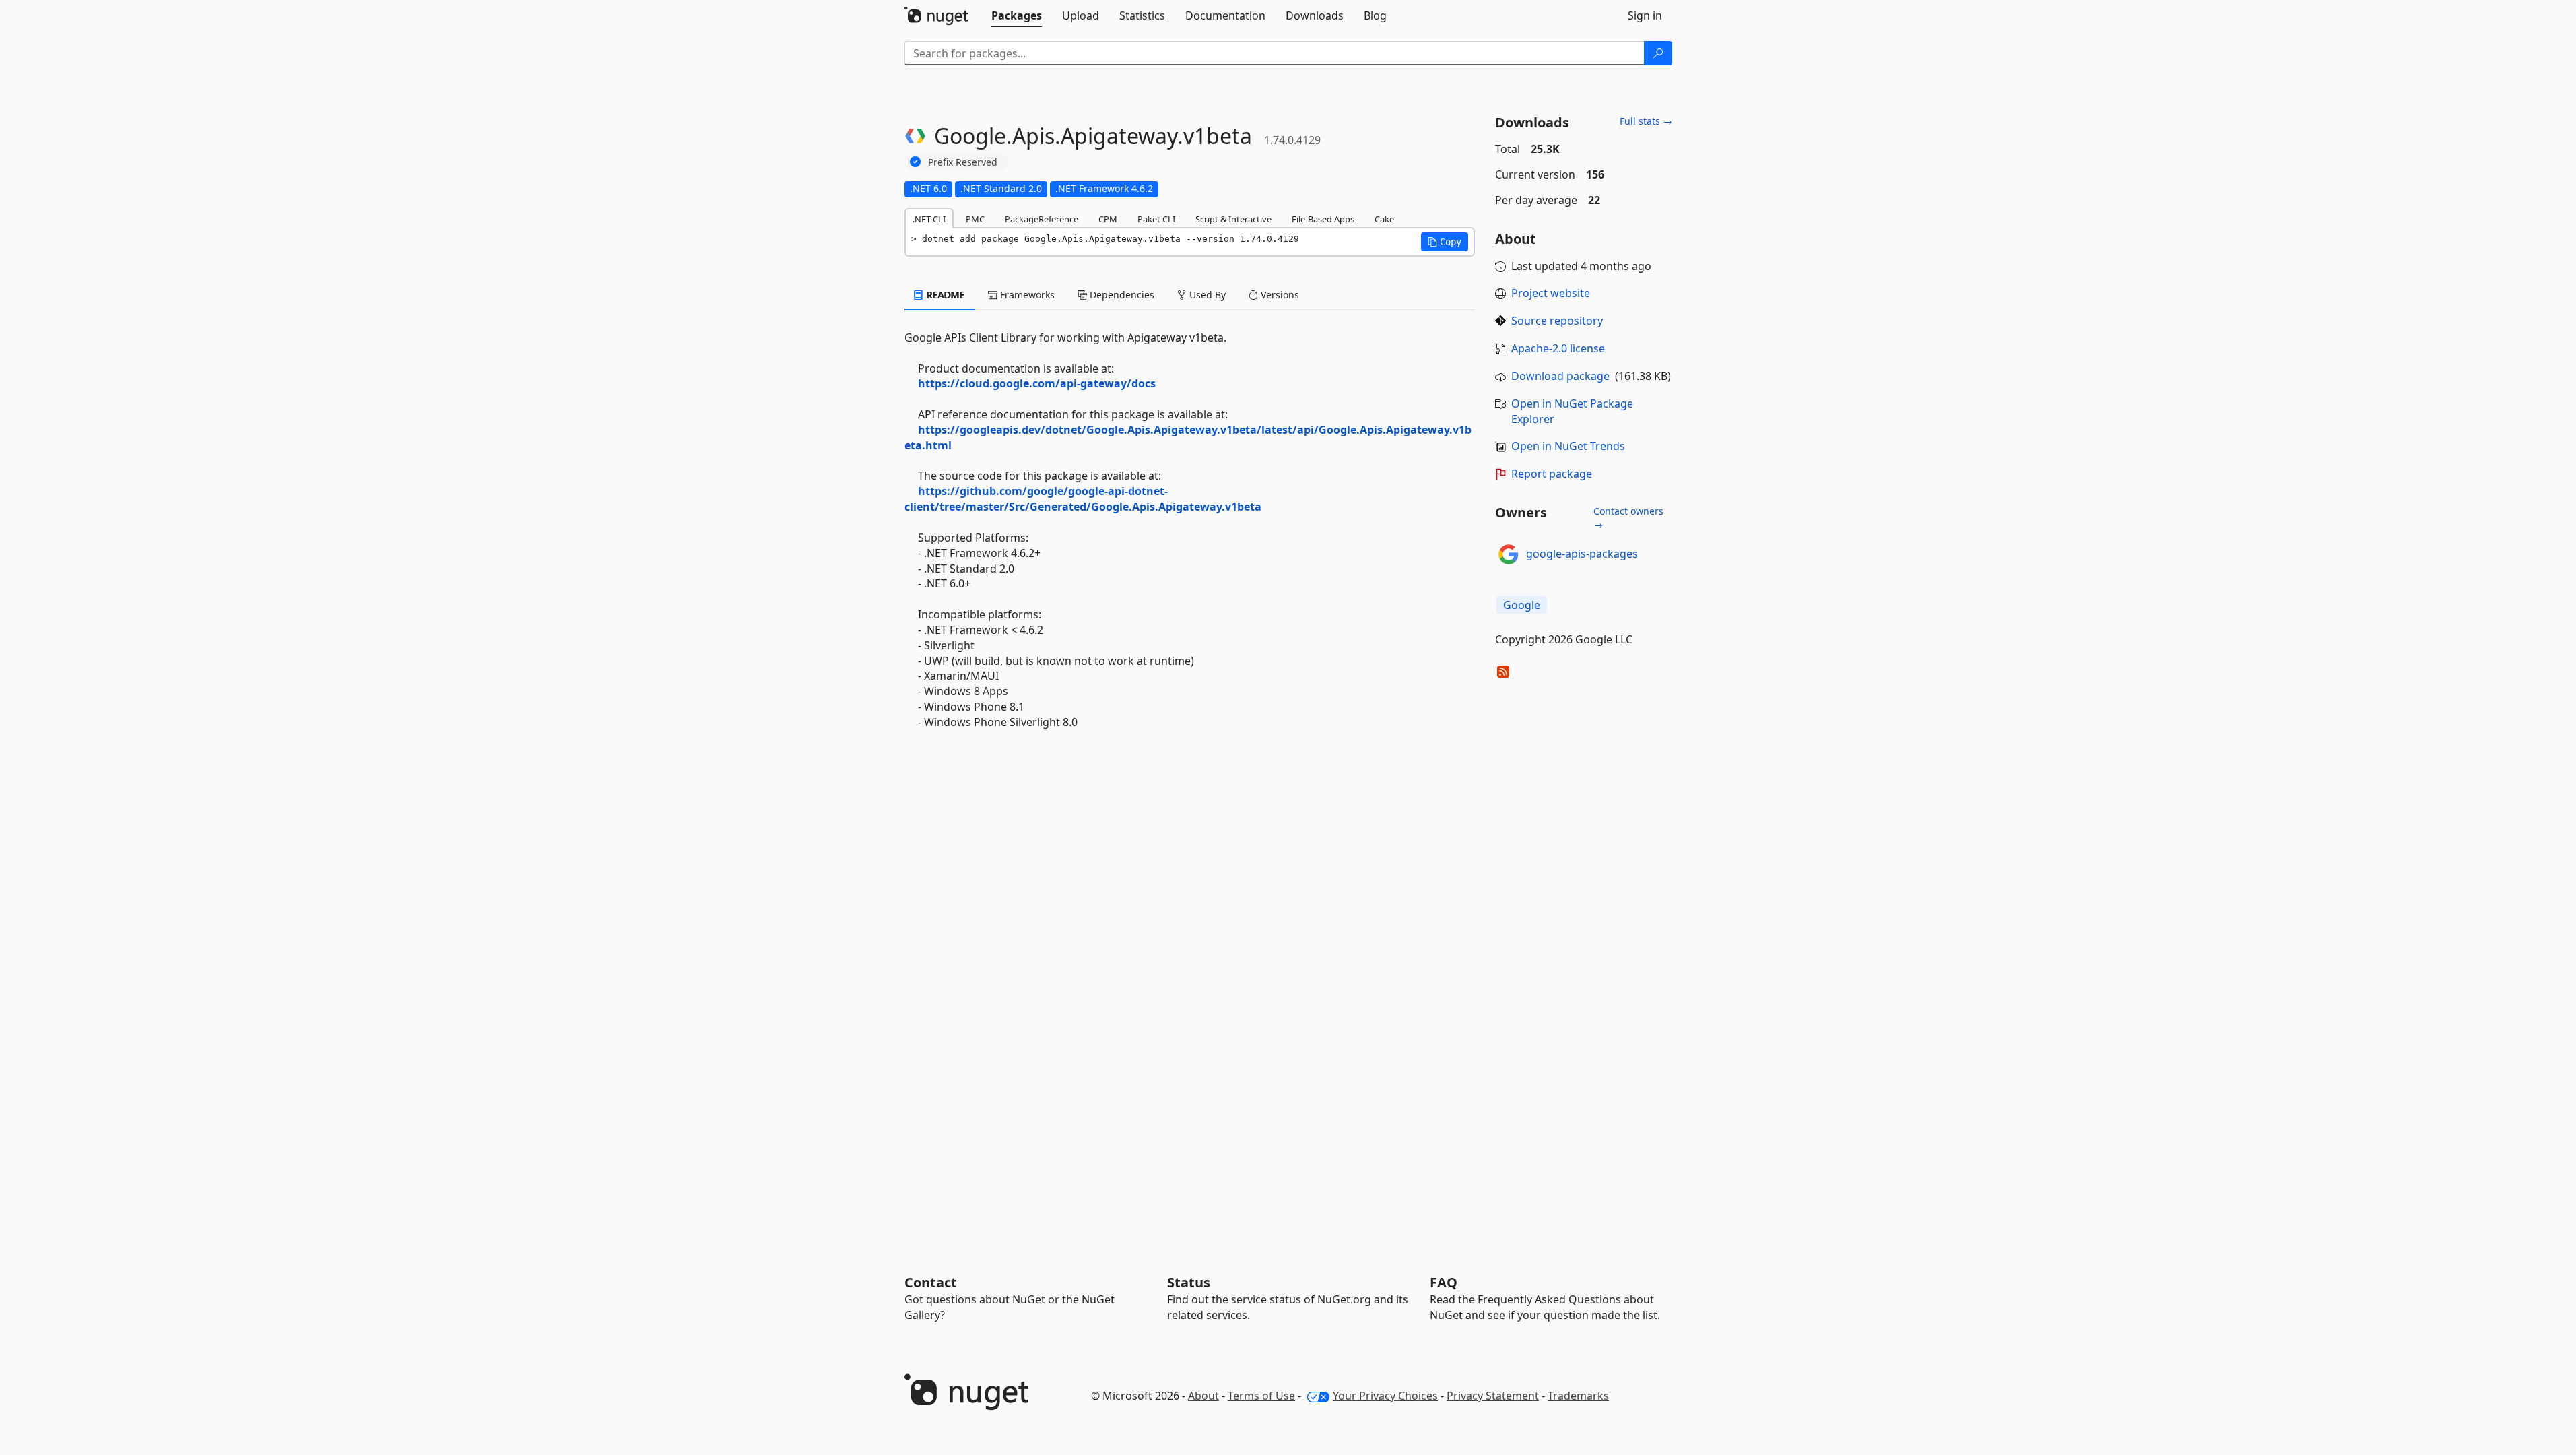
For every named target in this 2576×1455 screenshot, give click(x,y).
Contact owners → (1628, 518)
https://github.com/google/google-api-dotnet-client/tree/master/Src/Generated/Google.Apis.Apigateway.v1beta (1083, 499)
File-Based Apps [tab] (1323, 219)
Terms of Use (1261, 1396)
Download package (1560, 376)
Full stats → (1646, 121)
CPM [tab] (1108, 219)
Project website (1551, 293)
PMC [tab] (975, 219)
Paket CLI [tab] (1156, 219)
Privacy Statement (1493, 1396)
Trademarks (1578, 1396)
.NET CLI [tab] (929, 219)
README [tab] (945, 295)
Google (1522, 605)
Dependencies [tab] (1121, 295)
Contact (931, 1282)
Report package (1552, 474)
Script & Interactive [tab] (1233, 219)
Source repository (1557, 321)
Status (1189, 1282)
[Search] (1658, 53)
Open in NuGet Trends (1568, 446)
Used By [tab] (1206, 295)
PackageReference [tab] (1042, 219)
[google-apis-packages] (1509, 554)
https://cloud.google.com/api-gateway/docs (1037, 383)
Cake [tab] (1384, 219)
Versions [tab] (1279, 295)
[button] (1445, 242)
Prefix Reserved (963, 162)
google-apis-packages (1582, 554)
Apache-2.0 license (1558, 348)
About (1203, 1396)
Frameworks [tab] (1026, 295)
